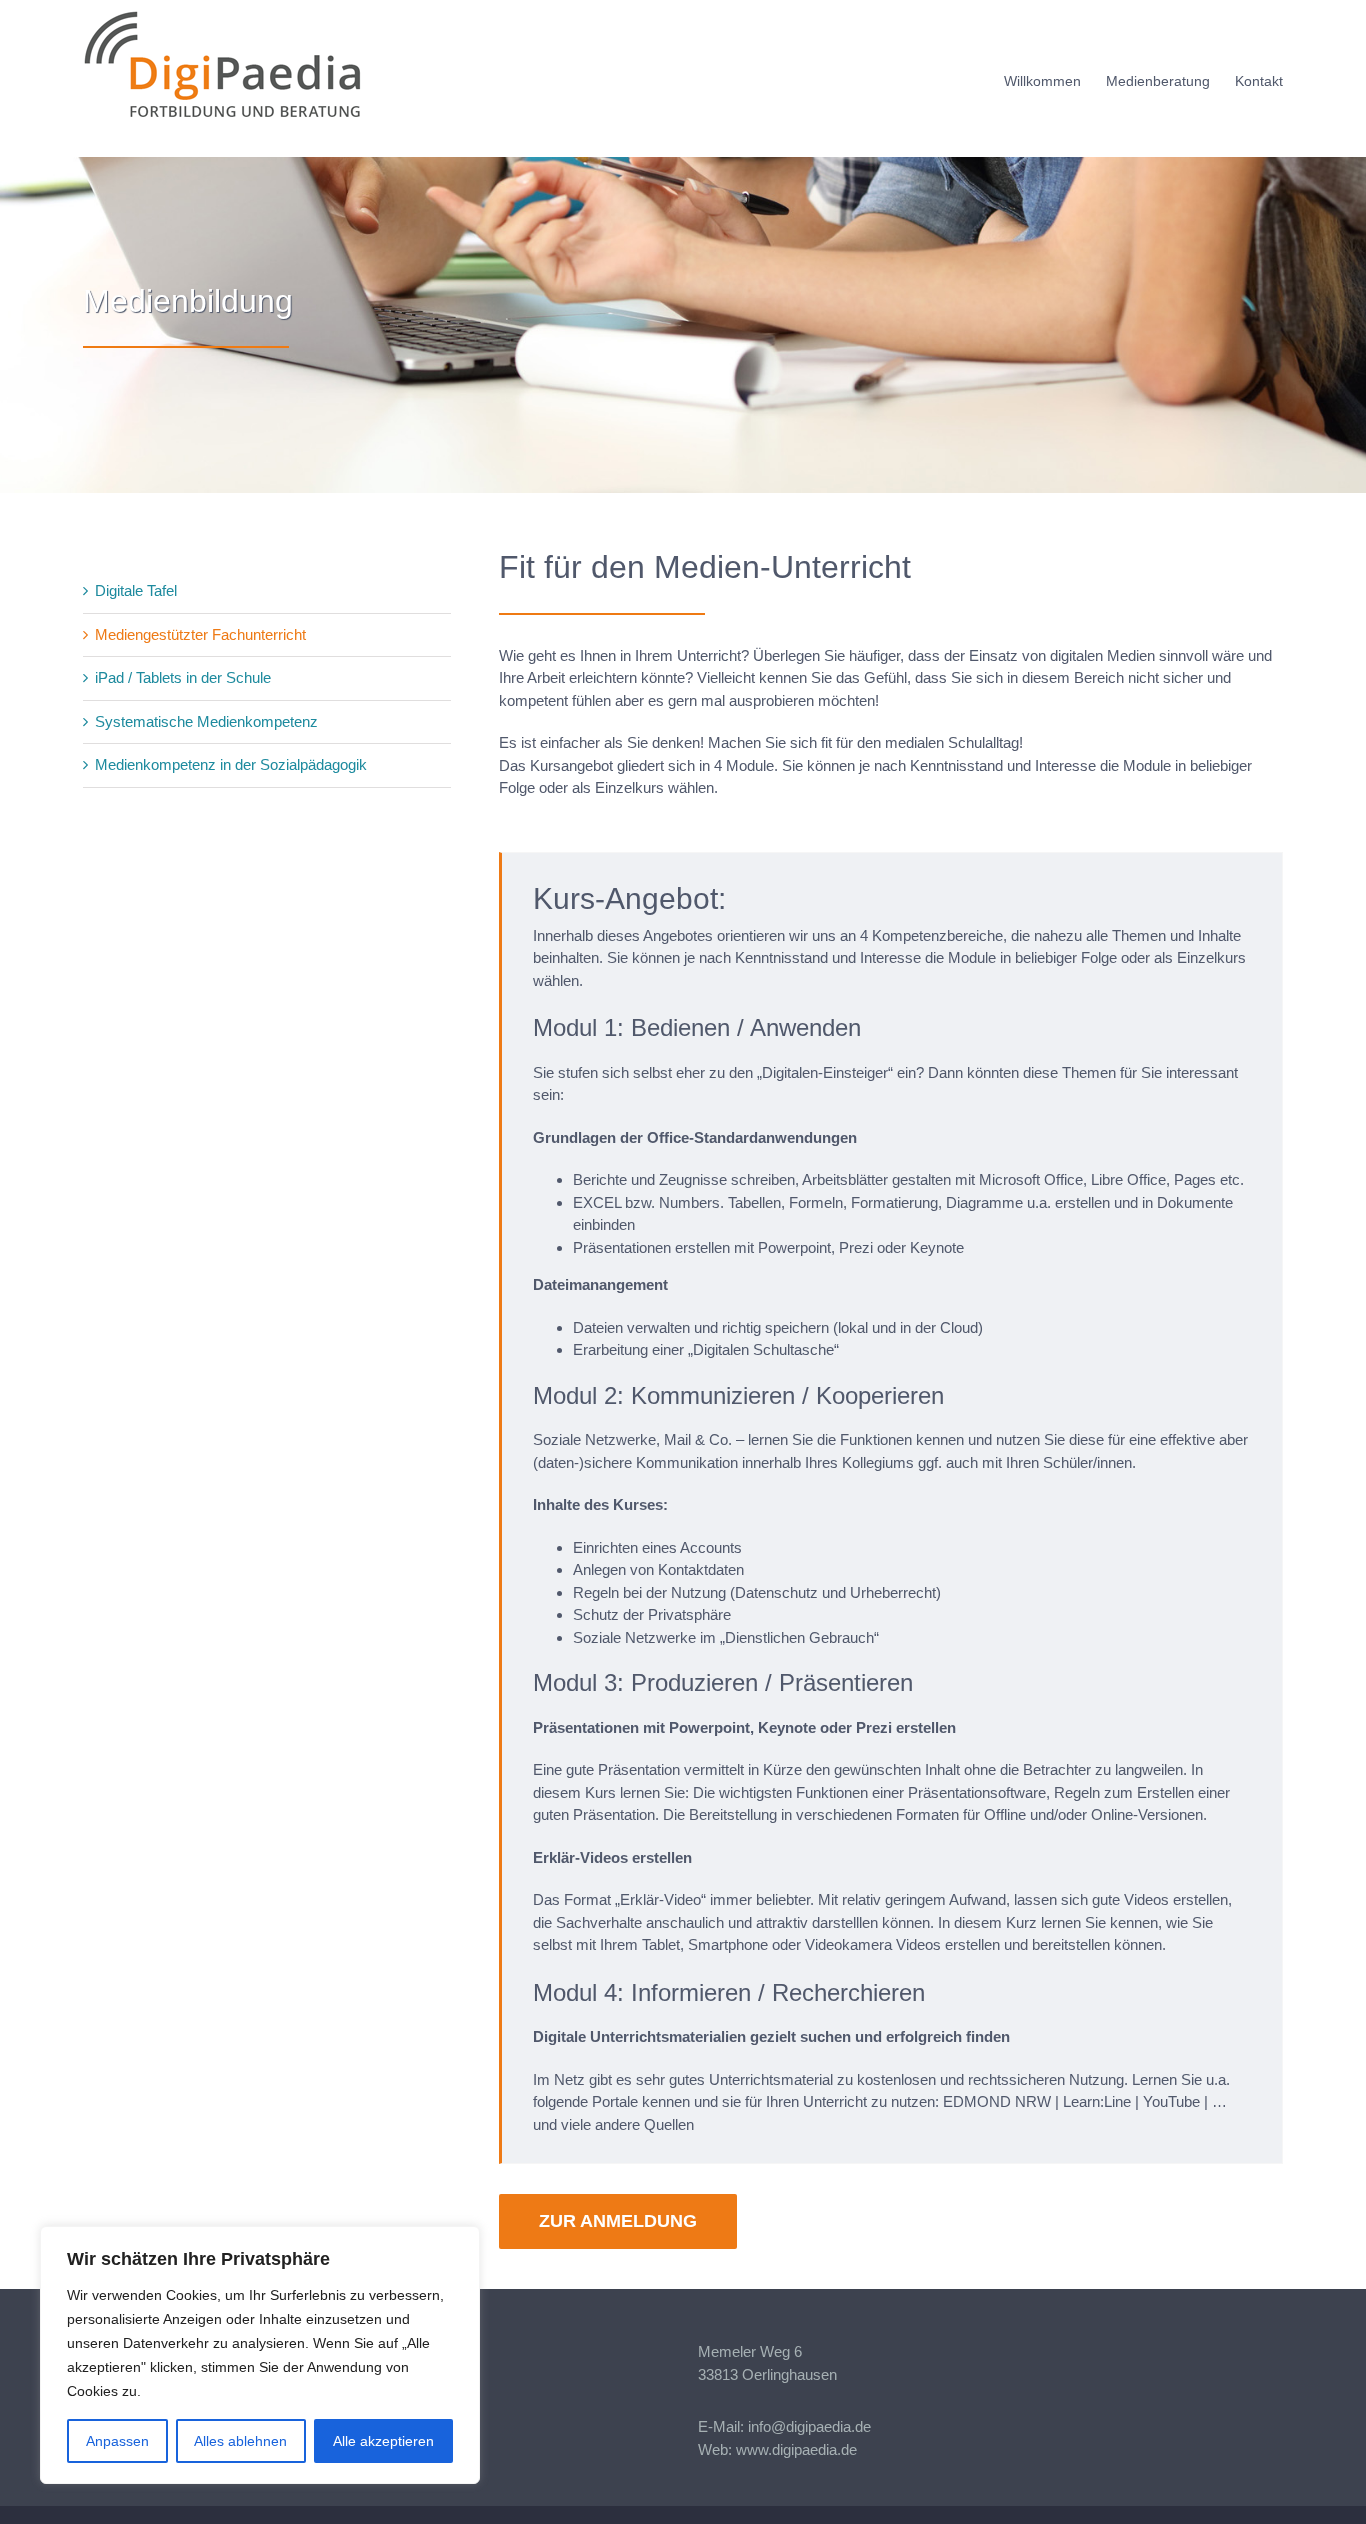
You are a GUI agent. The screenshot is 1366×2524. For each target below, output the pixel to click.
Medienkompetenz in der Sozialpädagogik (231, 764)
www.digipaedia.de (796, 2449)
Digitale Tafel (136, 590)
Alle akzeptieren (383, 2441)
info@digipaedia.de (809, 2426)
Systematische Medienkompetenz (206, 721)
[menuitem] (1055, 78)
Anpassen (117, 2441)
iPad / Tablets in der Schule (183, 677)
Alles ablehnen (240, 2441)
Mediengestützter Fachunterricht (200, 634)
